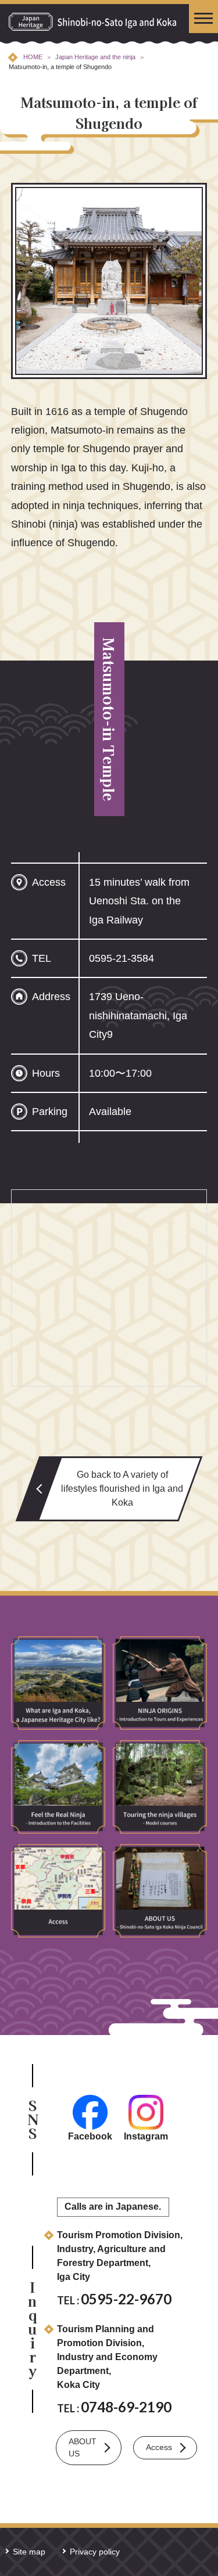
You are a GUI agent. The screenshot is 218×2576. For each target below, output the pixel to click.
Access (159, 2447)
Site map (29, 2552)
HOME (33, 57)
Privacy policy (95, 2552)
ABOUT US (83, 2447)
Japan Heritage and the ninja (95, 57)
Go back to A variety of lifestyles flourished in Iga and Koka (122, 1489)
